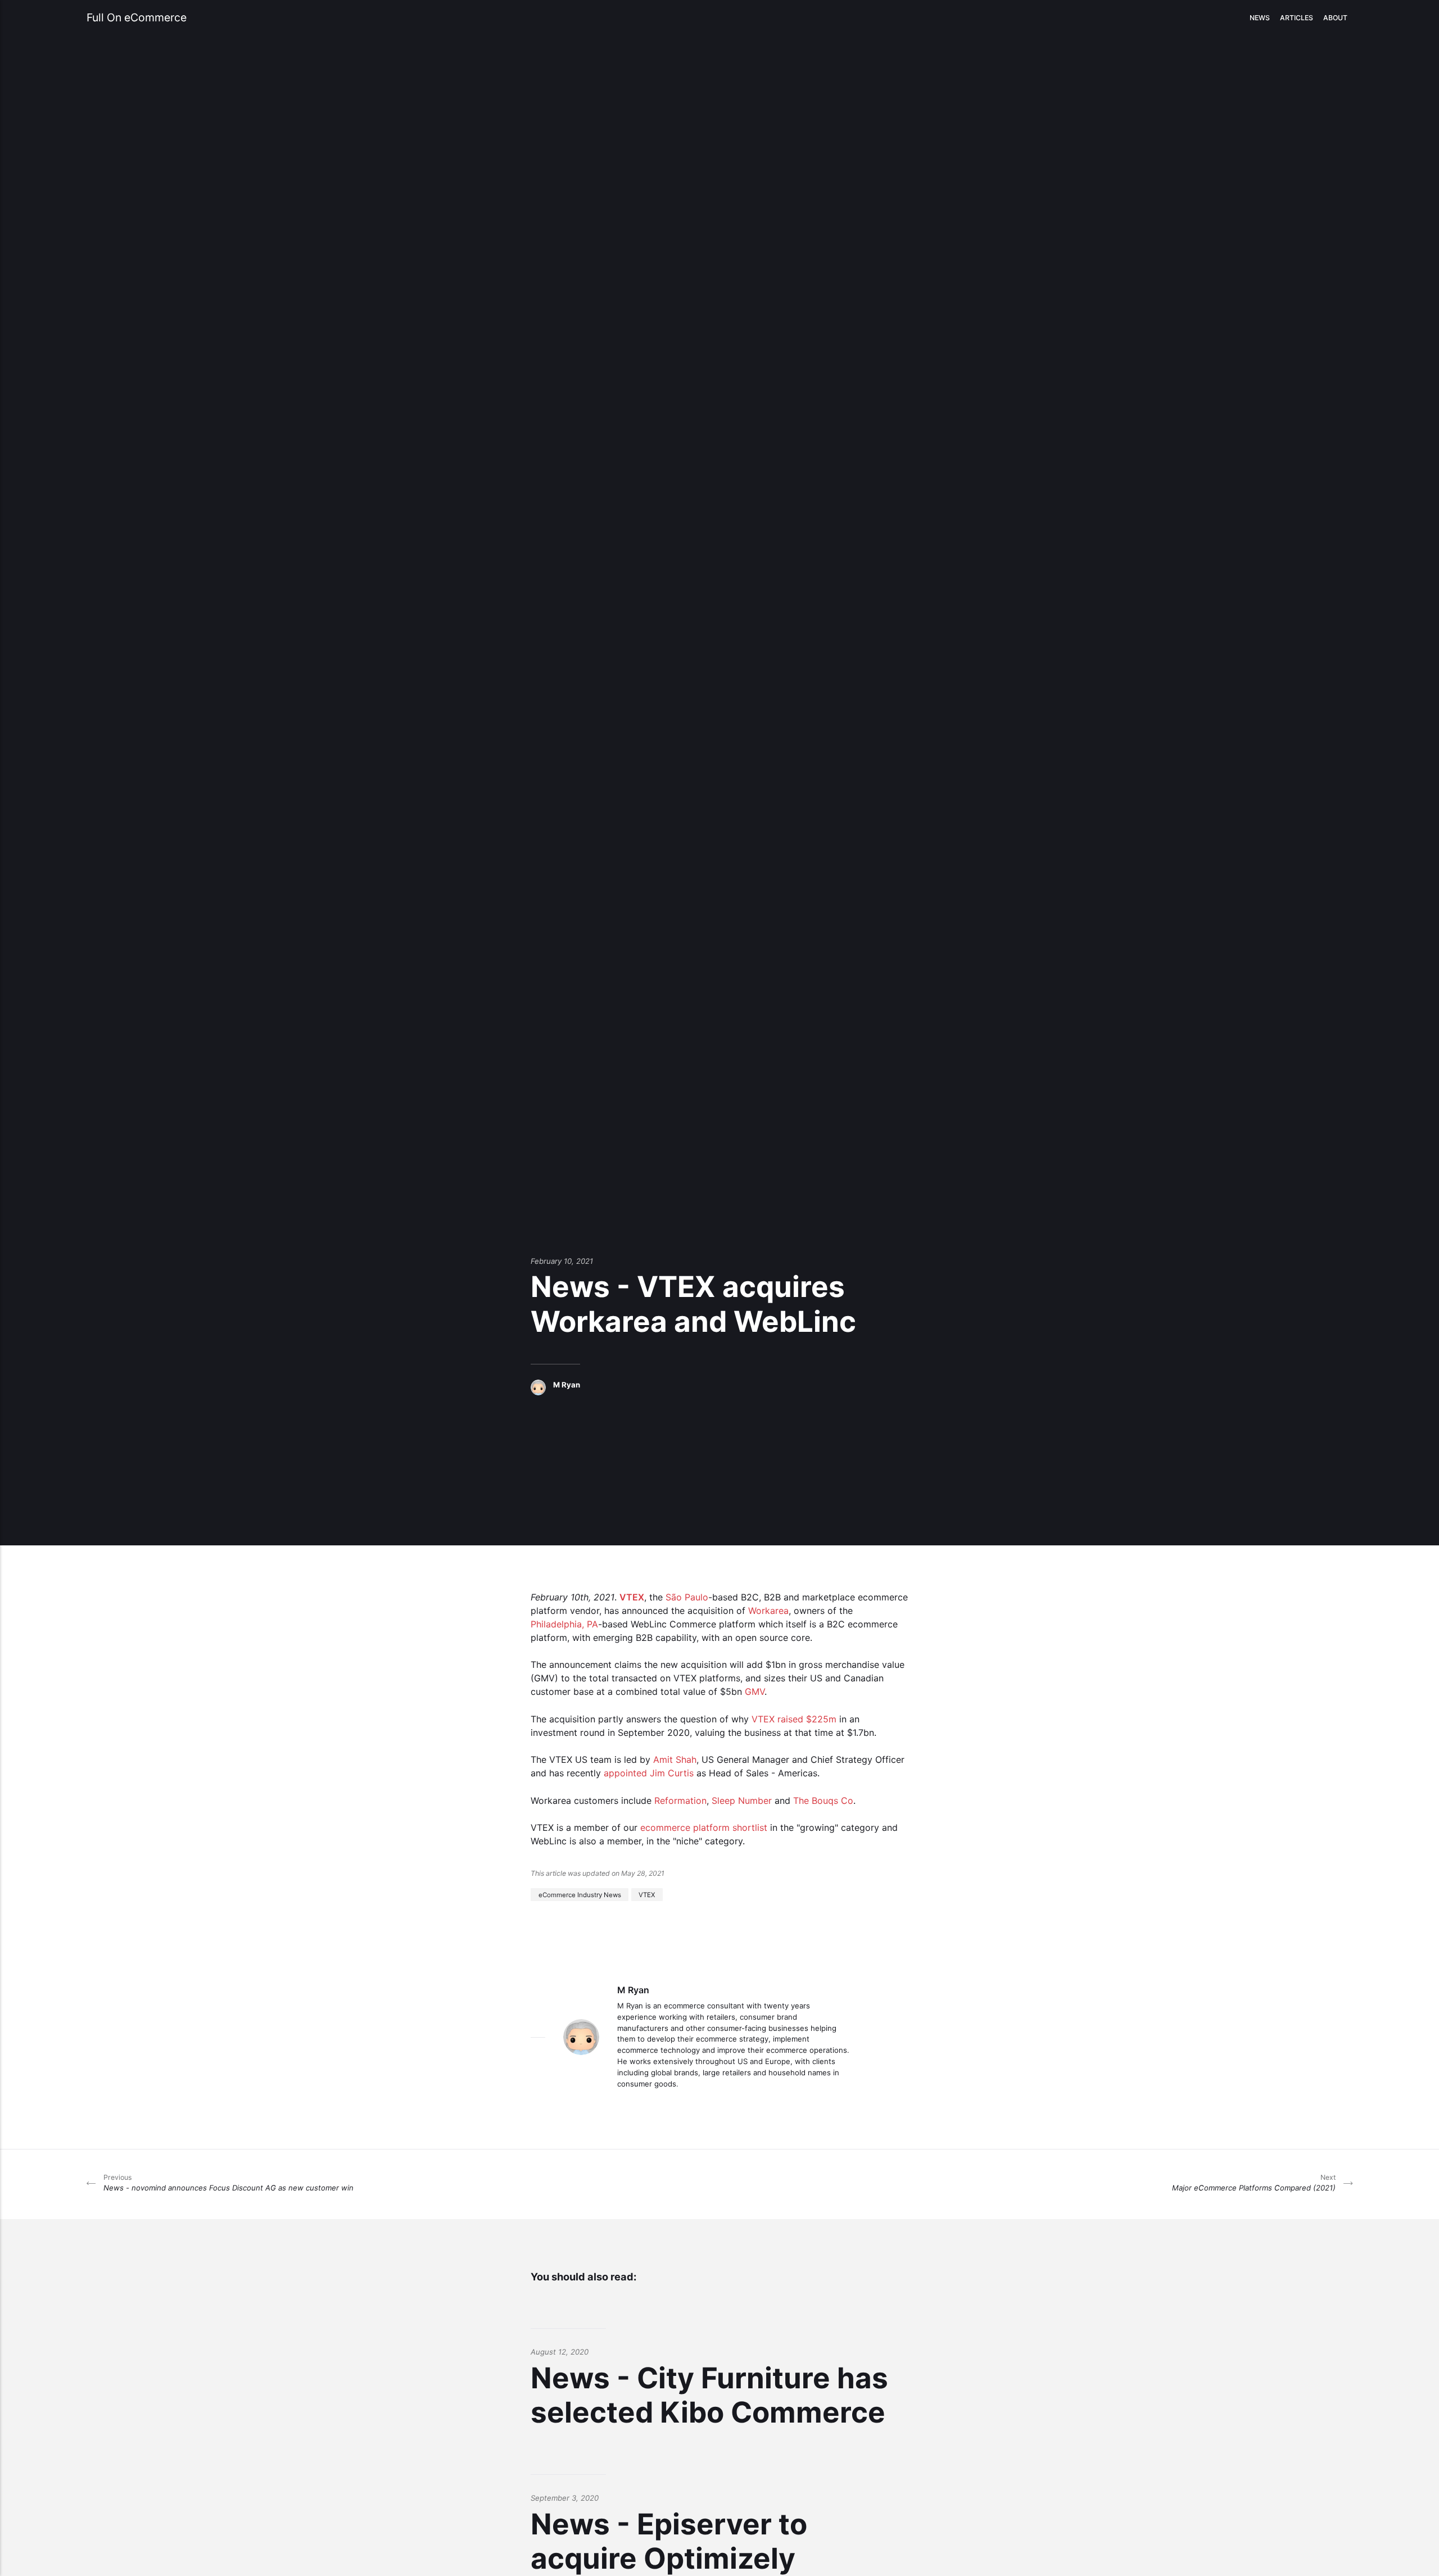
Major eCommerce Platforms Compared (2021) (1254, 2183)
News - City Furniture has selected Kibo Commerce (709, 2395)
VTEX (632, 1597)
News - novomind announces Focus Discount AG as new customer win (228, 2183)
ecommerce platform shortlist (704, 1827)
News (1260, 18)
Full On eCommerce (137, 17)
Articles (1297, 18)
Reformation (680, 1801)
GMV (755, 1691)
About (1335, 18)
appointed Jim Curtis (649, 1773)
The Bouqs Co (823, 1801)
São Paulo (687, 1597)
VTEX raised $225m (794, 1719)
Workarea (768, 1611)
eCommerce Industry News (580, 1894)
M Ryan (567, 1385)
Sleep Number (742, 1801)
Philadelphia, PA (564, 1624)
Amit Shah (675, 1759)
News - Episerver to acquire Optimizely (669, 2541)
